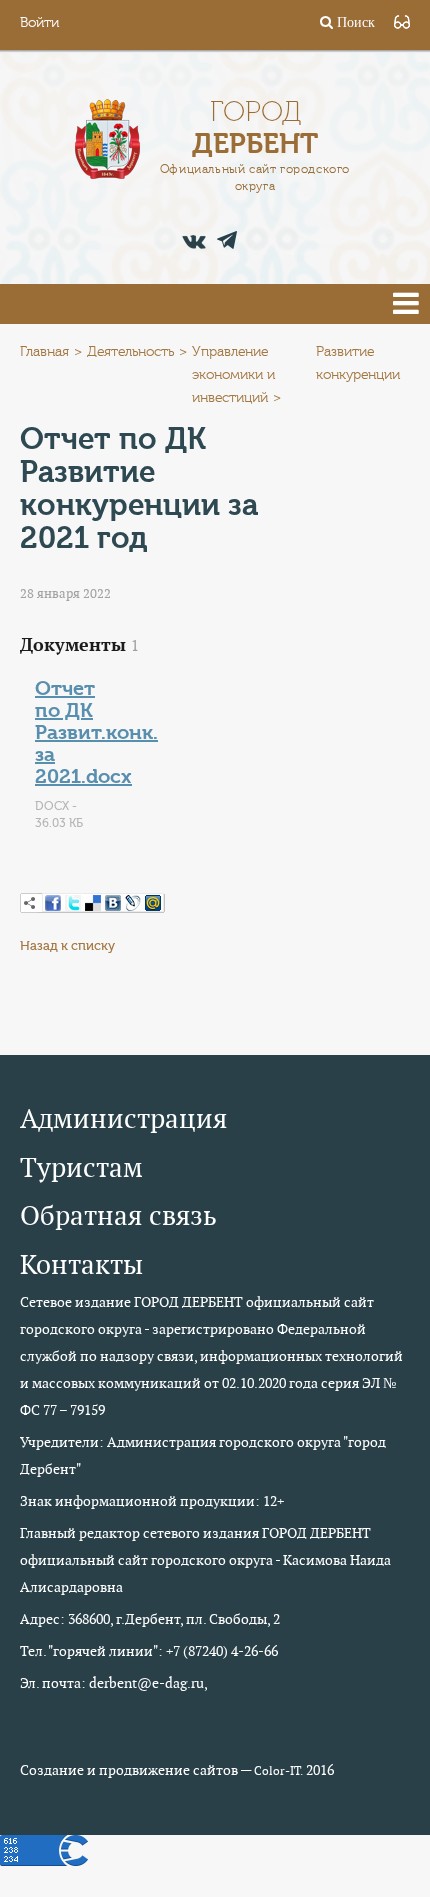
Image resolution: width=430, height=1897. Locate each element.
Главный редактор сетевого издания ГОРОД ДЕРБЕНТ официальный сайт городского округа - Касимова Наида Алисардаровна (205, 1560)
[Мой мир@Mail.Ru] (153, 903)
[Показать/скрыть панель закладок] (30, 903)
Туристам (81, 1167)
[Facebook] (53, 903)
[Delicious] (93, 903)
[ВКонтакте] (113, 903)
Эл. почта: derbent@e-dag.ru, (114, 1683)
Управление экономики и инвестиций (233, 375)
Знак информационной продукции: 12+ (152, 1501)
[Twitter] (73, 903)
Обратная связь (118, 1215)
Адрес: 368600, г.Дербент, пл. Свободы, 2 (150, 1619)
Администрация (123, 1118)
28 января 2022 (65, 593)
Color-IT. (278, 1771)
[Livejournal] (133, 903)
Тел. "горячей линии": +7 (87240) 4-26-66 (149, 1651)
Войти (39, 23)
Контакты (81, 1264)
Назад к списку (67, 945)
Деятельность (130, 352)
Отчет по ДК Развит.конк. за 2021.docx (96, 732)
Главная (44, 352)
